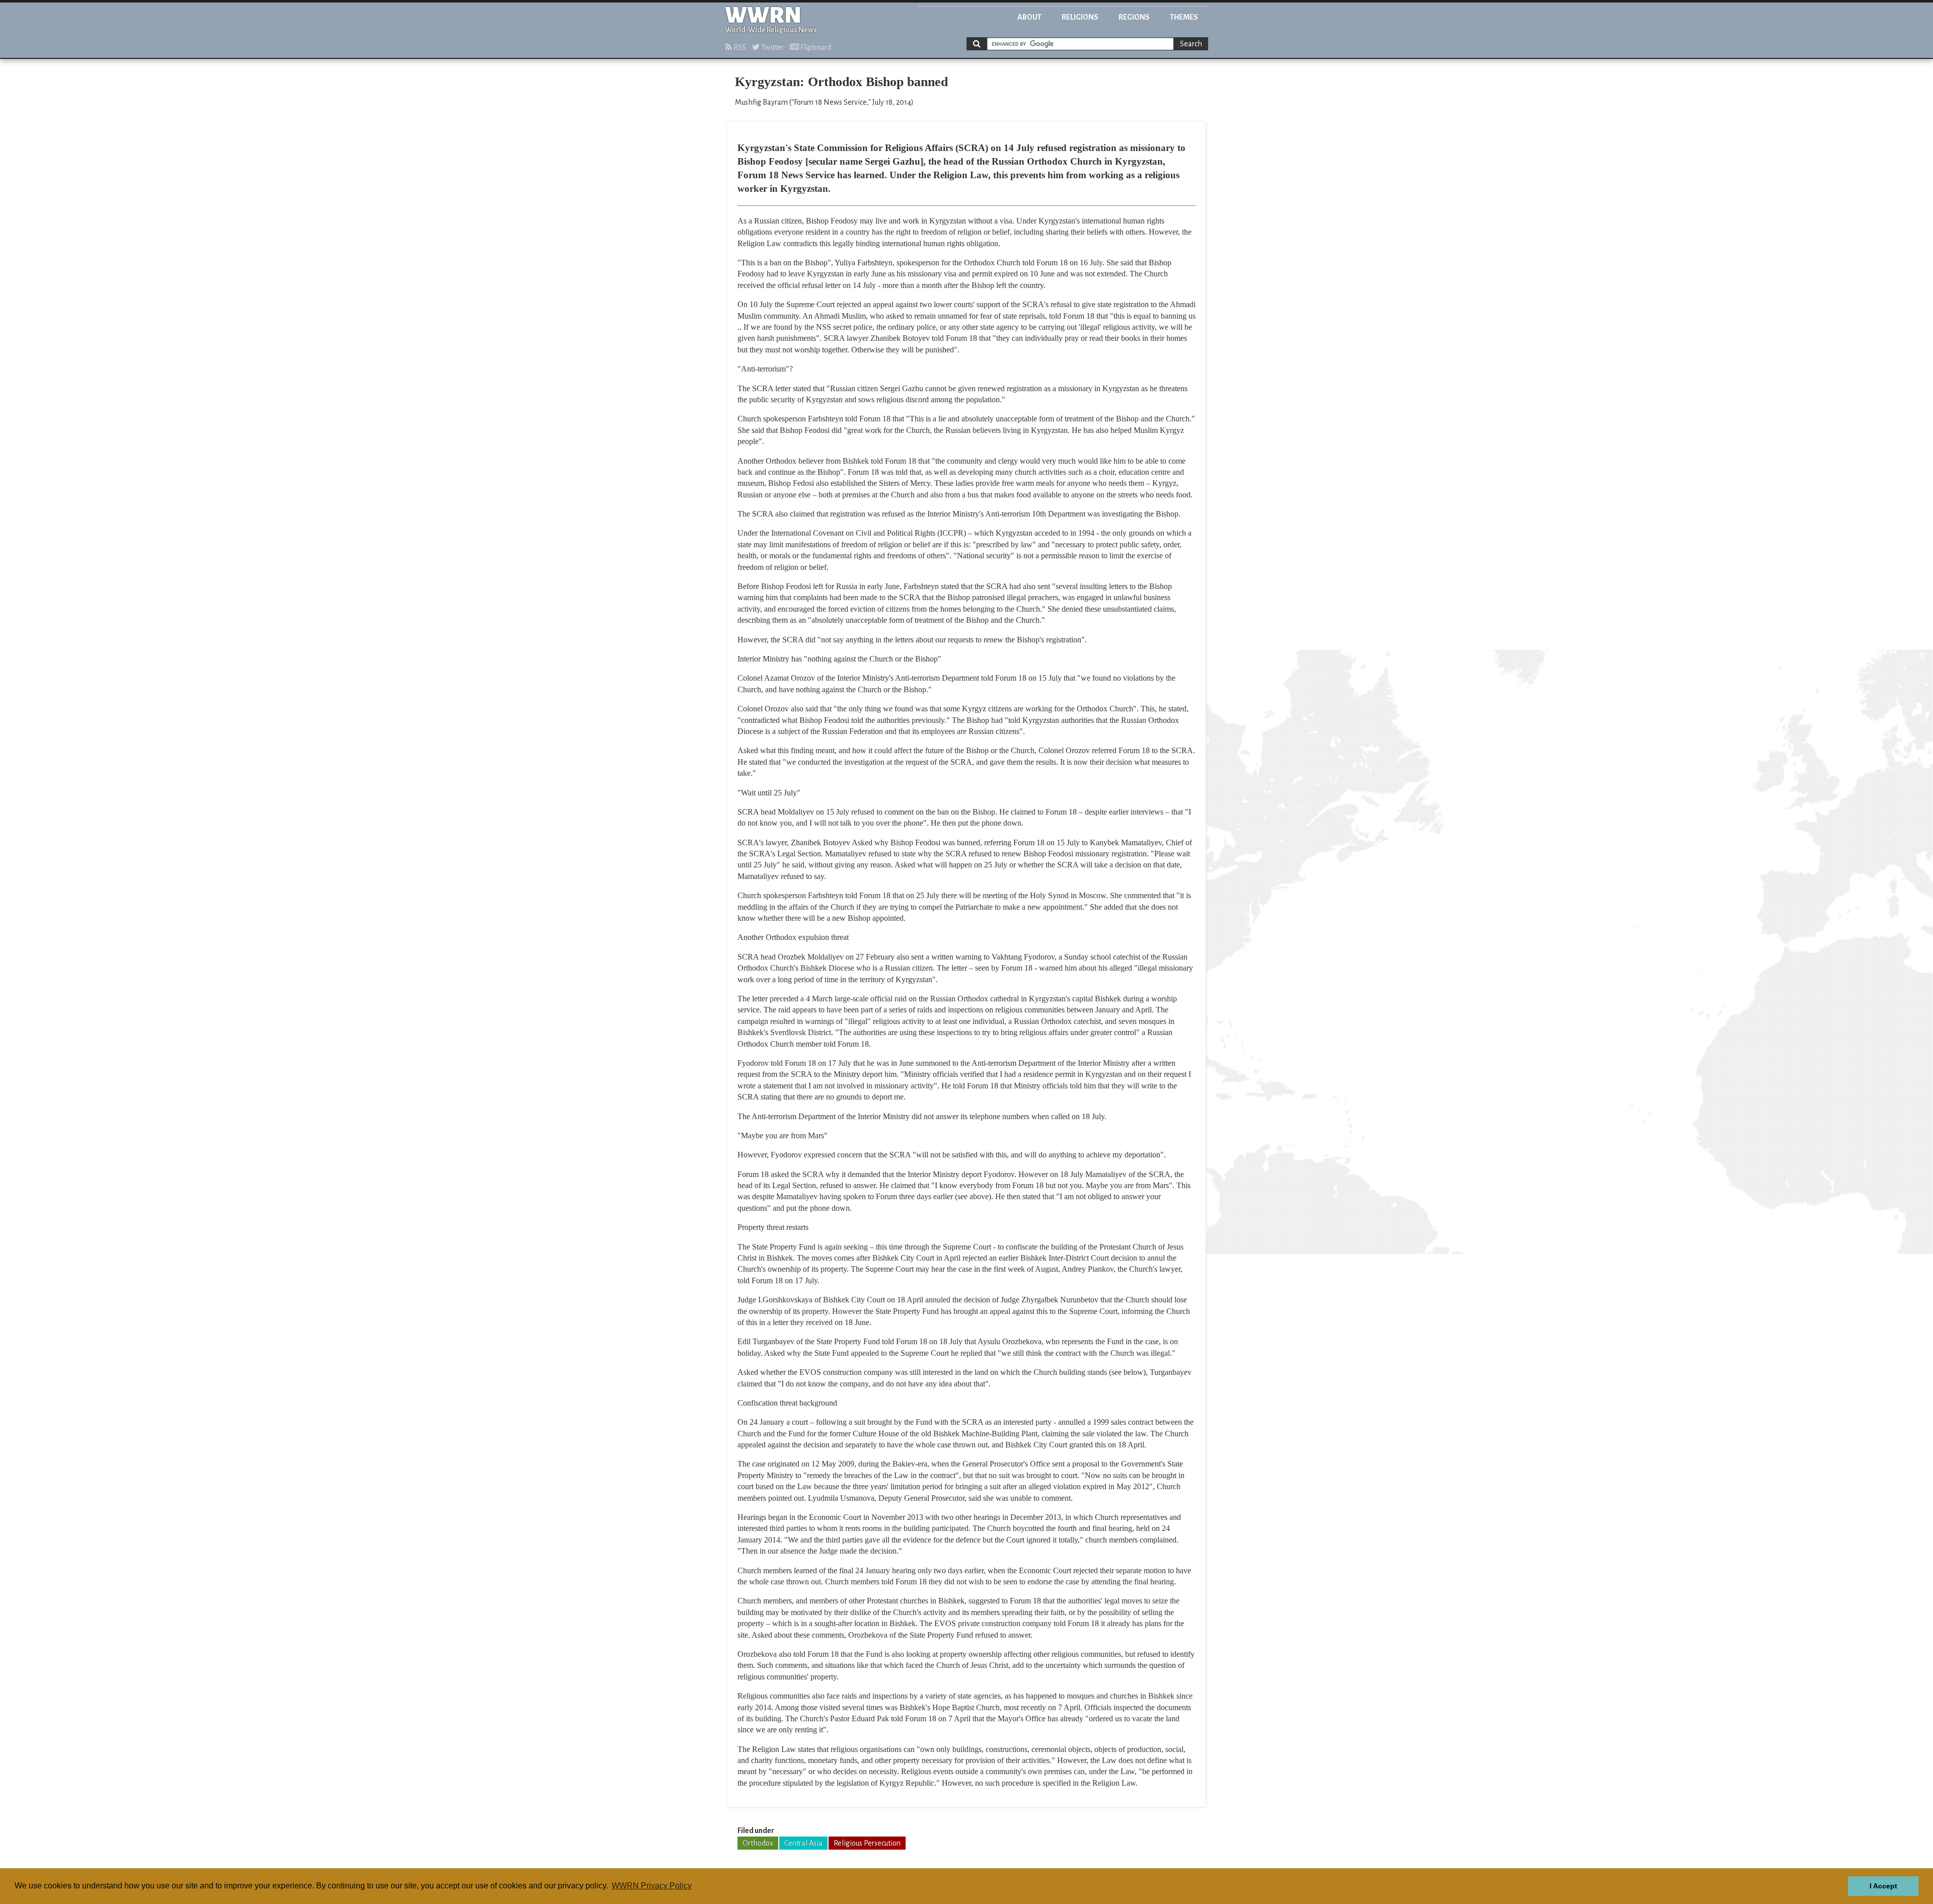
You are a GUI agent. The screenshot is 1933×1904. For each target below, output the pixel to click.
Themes (1184, 17)
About (1029, 17)
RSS (739, 47)
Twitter (772, 47)
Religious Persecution (867, 1843)
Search (1191, 44)
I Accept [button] (1883, 1886)
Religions (1080, 17)
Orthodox (758, 1843)
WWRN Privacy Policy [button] (652, 1886)
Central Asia (803, 1843)
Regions (1134, 17)
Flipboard (815, 47)
